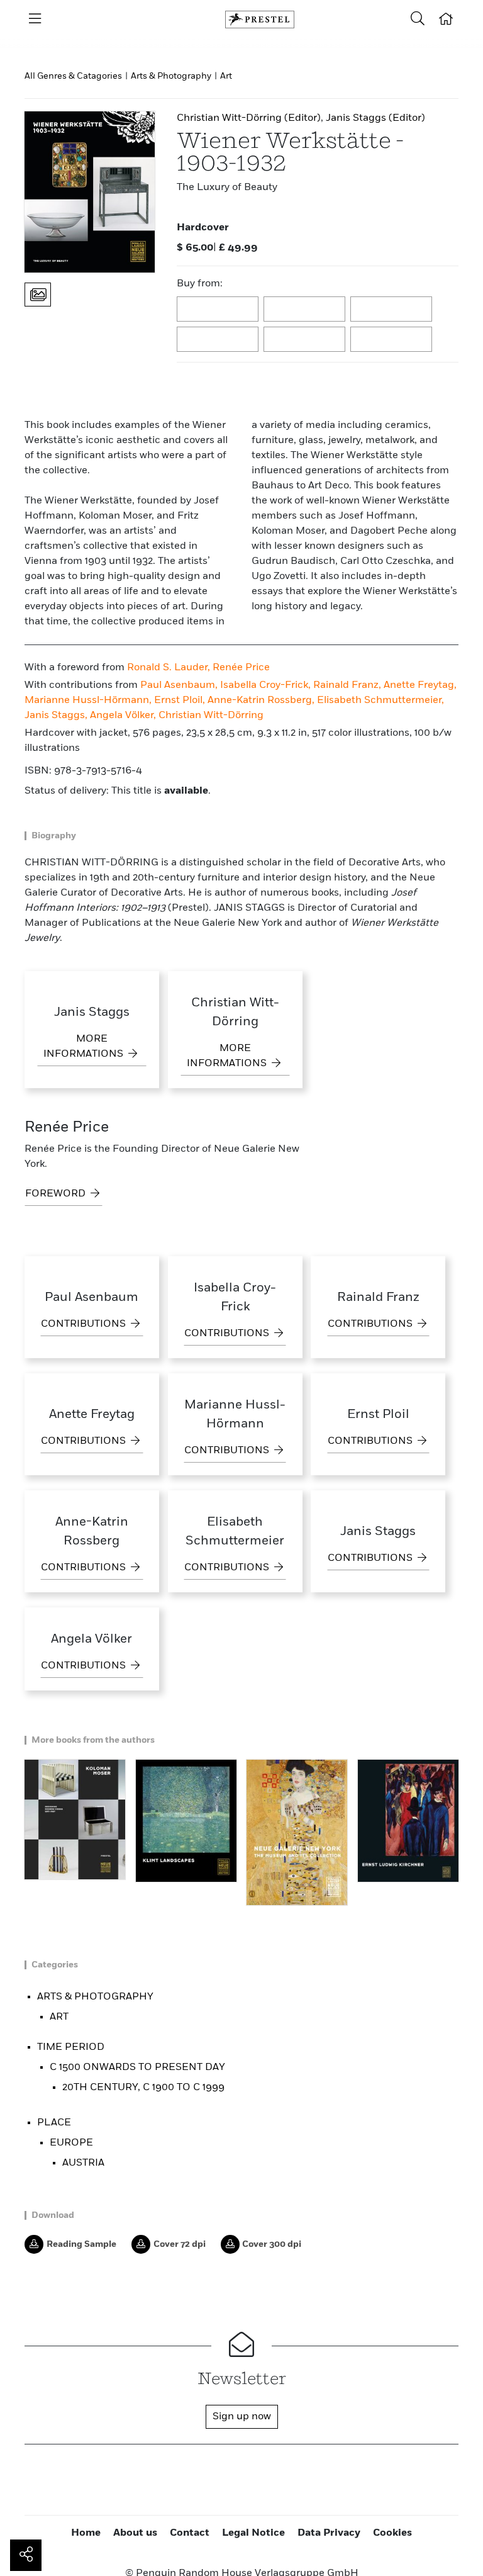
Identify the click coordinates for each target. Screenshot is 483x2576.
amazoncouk (218, 310)
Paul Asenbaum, (180, 685)
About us (135, 2533)
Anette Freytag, (420, 685)
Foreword (57, 1194)
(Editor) (249, 118)
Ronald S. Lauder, (170, 668)
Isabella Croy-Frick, (267, 685)
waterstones (305, 340)
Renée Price (241, 668)
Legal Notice (253, 2533)
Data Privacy (329, 2533)
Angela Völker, (124, 716)
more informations (85, 1047)
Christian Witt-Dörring (211, 716)
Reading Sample (81, 2244)
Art (226, 76)
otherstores (392, 340)
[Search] (418, 20)
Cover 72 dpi (180, 2244)
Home (86, 2533)
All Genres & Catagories (73, 76)
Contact (190, 2533)
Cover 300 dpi (272, 2244)
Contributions (85, 1324)
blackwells (305, 310)
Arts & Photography (171, 76)
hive (218, 340)
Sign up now (242, 2417)
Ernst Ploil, (181, 700)
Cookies (392, 2533)
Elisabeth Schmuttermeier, (380, 700)
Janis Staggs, (57, 716)
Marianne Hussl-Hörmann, (89, 700)
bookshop (392, 310)
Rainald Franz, (348, 685)
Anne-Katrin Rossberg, (262, 700)
